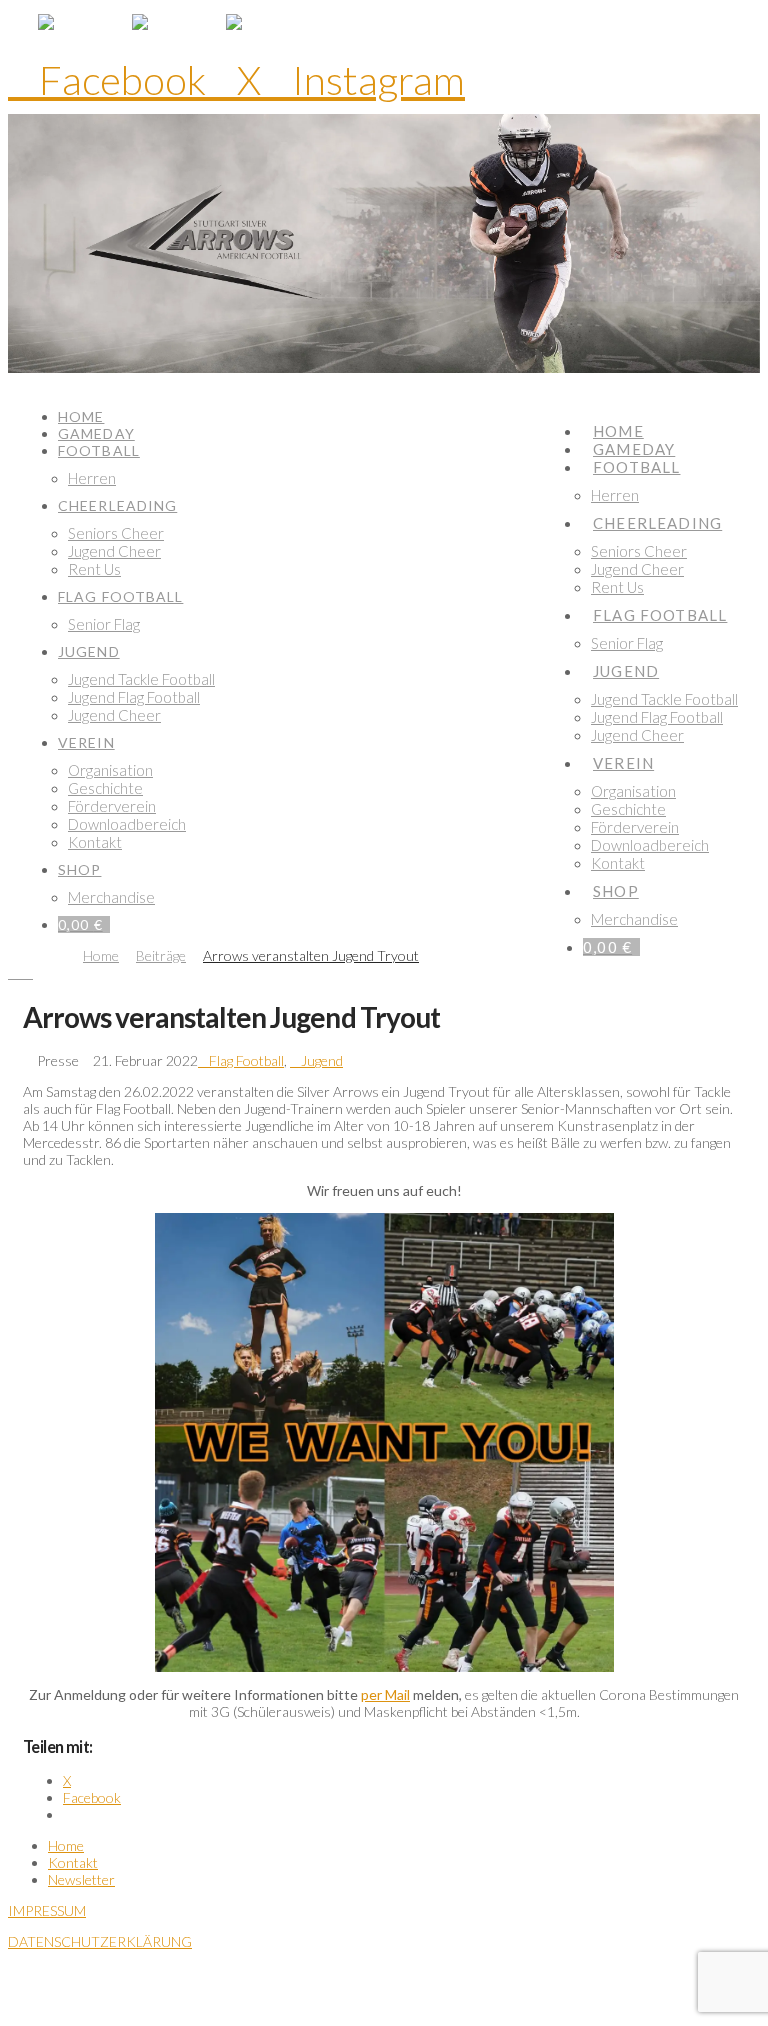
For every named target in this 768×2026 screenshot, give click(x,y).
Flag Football (246, 1060)
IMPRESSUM (47, 1910)
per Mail (385, 1694)
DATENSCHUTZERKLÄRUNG (100, 1941)
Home (66, 1845)
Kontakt (73, 1862)
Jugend (322, 1060)
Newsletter (81, 1879)
